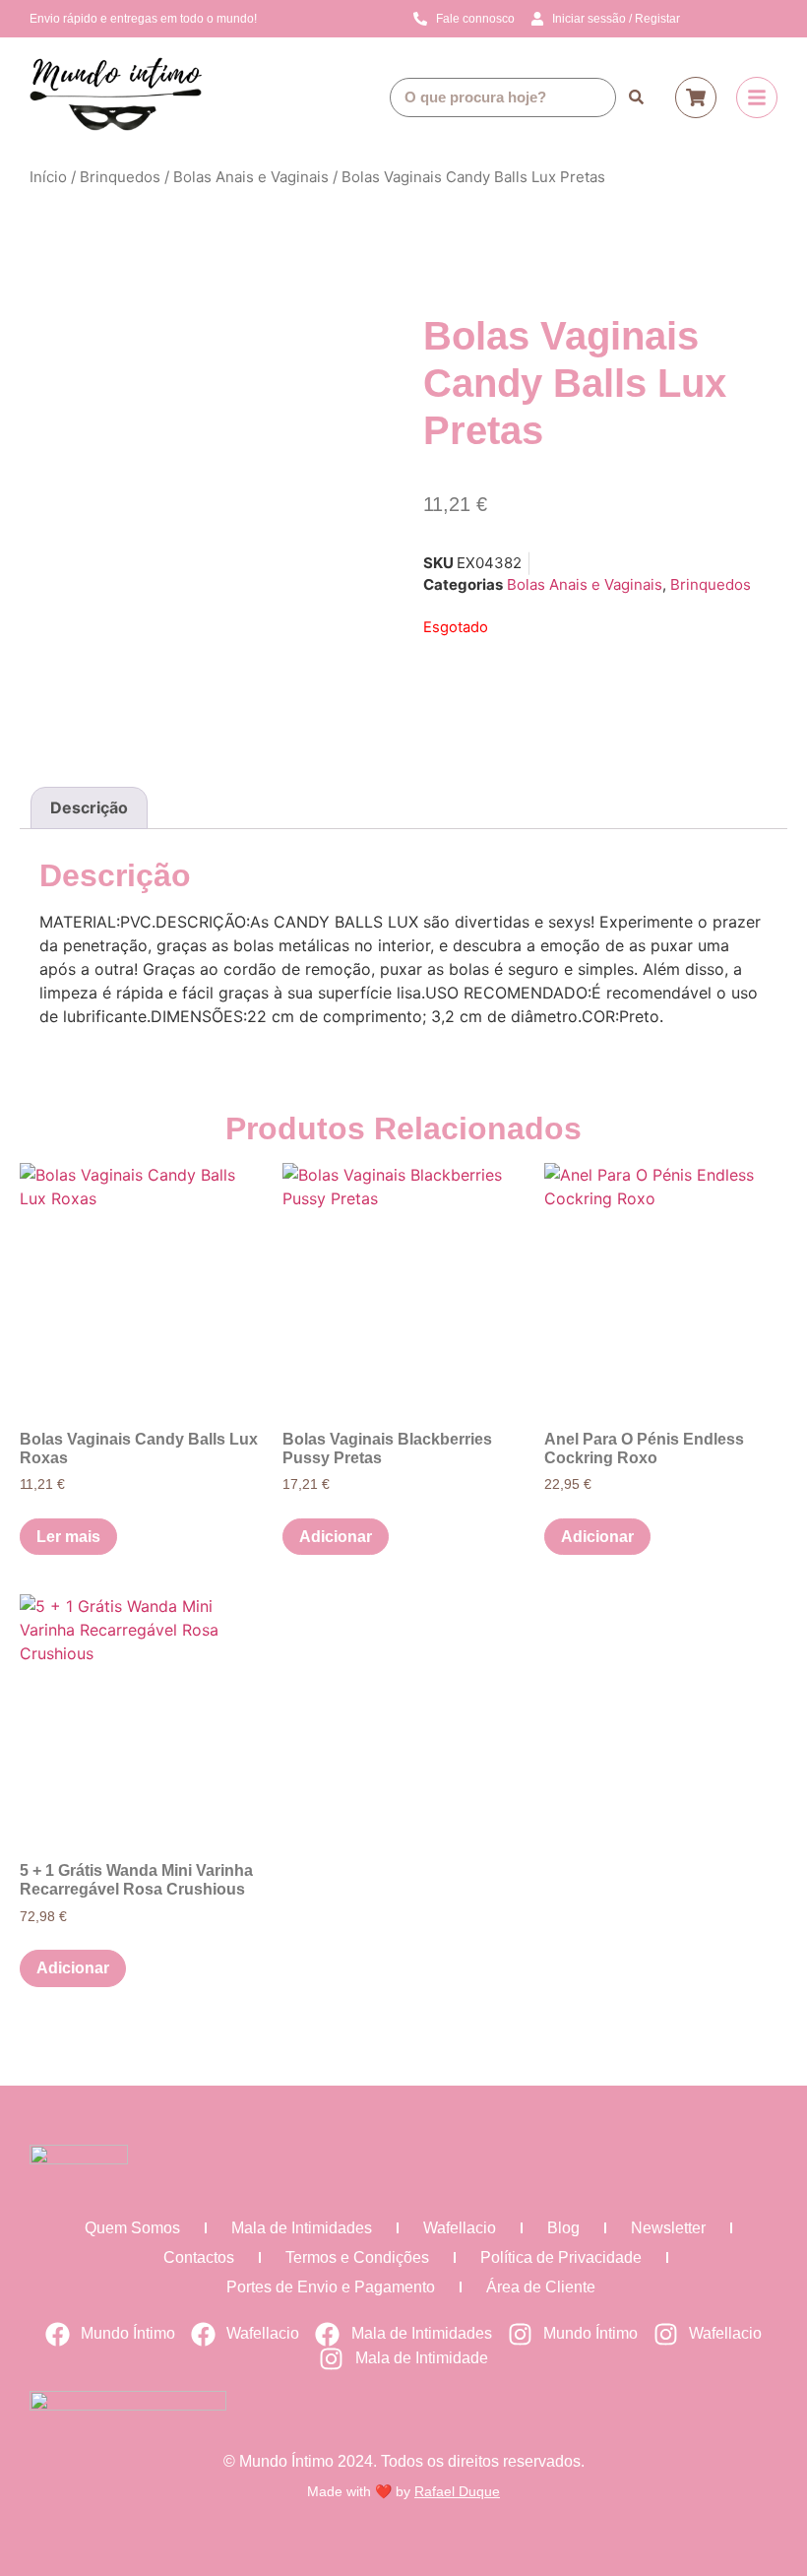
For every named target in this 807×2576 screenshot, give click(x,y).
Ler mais (68, 1537)
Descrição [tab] (89, 807)
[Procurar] (636, 97)
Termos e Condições (357, 2257)
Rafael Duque (457, 2491)
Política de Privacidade (561, 2257)
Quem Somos (132, 2228)
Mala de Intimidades (302, 2228)
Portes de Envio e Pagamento (331, 2287)
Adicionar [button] (336, 1537)
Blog (563, 2228)
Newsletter (668, 2228)
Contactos (199, 2257)
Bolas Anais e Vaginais (251, 177)
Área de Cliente (541, 2287)
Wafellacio (460, 2228)
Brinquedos (120, 177)
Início (48, 177)
